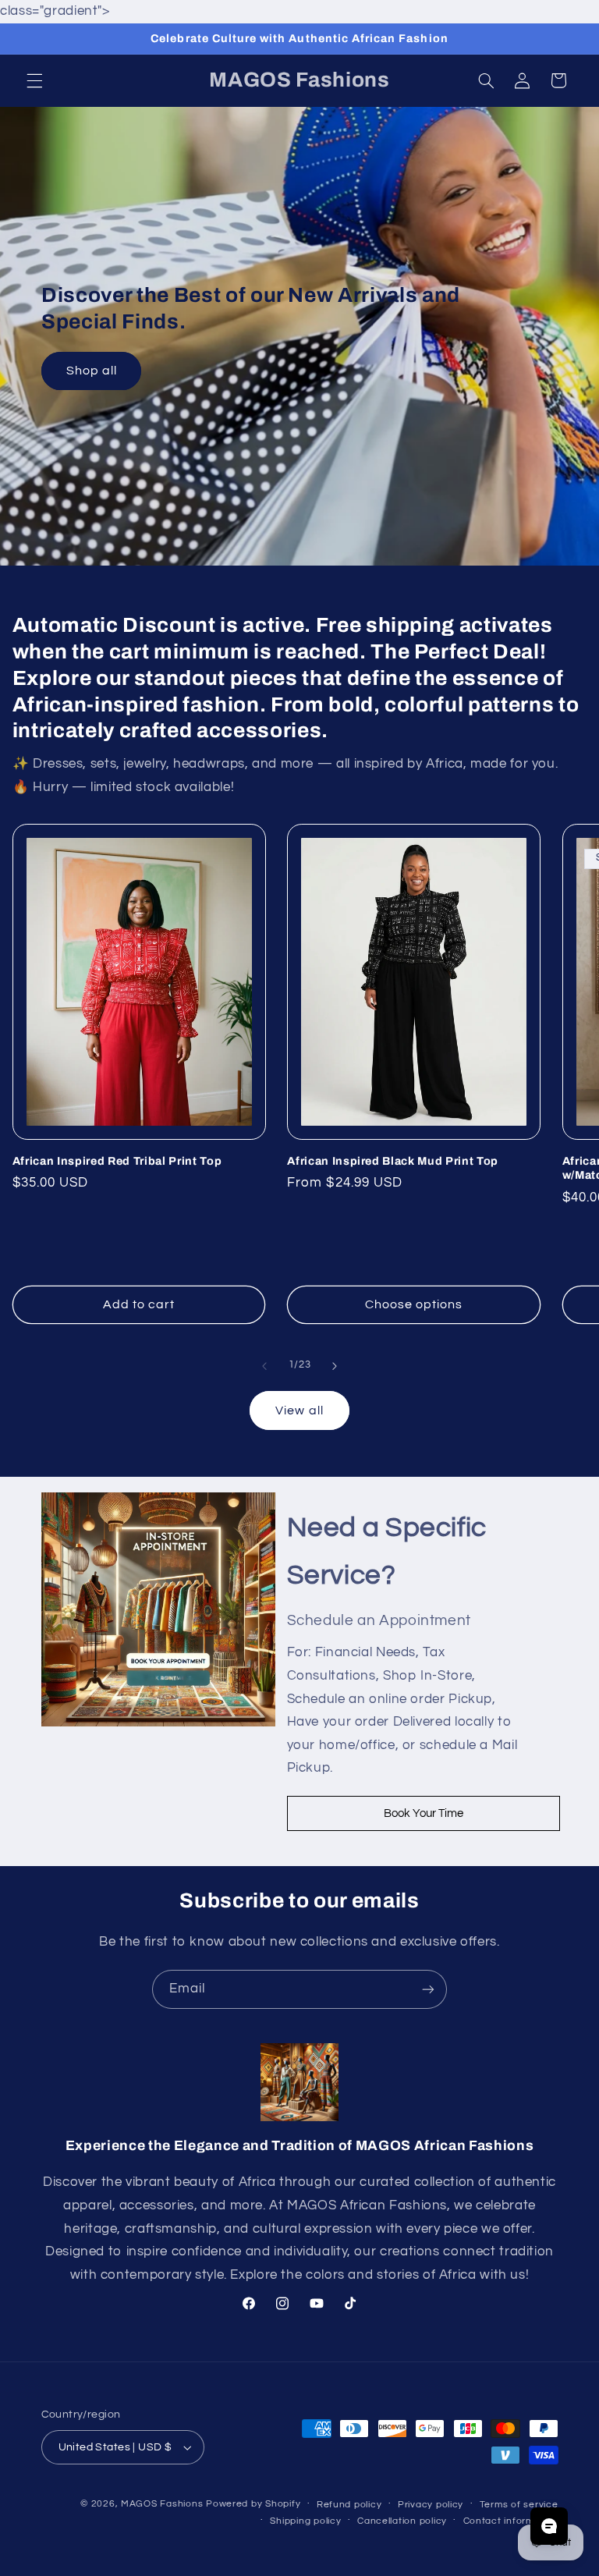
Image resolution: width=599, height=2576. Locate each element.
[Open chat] (549, 2526)
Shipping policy (305, 2521)
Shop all (91, 371)
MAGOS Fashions (162, 2504)
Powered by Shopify (253, 2504)
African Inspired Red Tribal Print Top (117, 1161)
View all (299, 1410)
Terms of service (519, 2505)
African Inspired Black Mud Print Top (393, 1161)
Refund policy (349, 2505)
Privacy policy (431, 2505)
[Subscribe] (428, 1989)
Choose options (414, 1304)
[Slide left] (264, 1366)
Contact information (511, 2521)
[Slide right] (335, 1366)
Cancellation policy (402, 2521)
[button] (34, 80)
